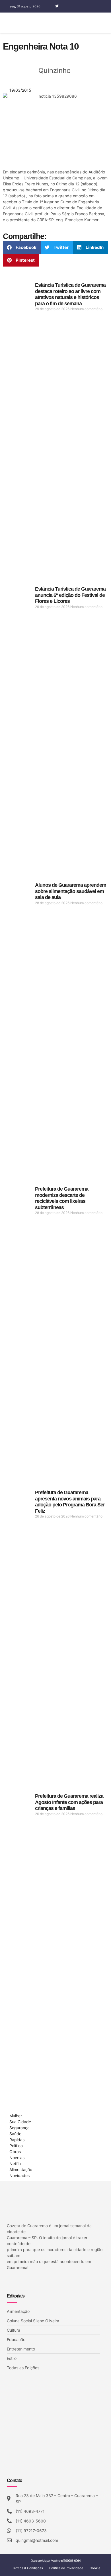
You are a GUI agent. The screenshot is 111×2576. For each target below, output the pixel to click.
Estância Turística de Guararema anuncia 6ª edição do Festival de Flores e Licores (70, 595)
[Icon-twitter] (17, 2282)
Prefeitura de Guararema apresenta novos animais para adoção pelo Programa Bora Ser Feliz (70, 1502)
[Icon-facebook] (49, 6)
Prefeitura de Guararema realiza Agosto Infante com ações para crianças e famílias (69, 1802)
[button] (108, 23)
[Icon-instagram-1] (65, 6)
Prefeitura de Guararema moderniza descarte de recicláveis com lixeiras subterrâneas (62, 1198)
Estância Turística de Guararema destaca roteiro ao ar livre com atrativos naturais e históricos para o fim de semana (70, 294)
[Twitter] (57, 6)
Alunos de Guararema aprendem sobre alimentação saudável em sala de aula (71, 891)
